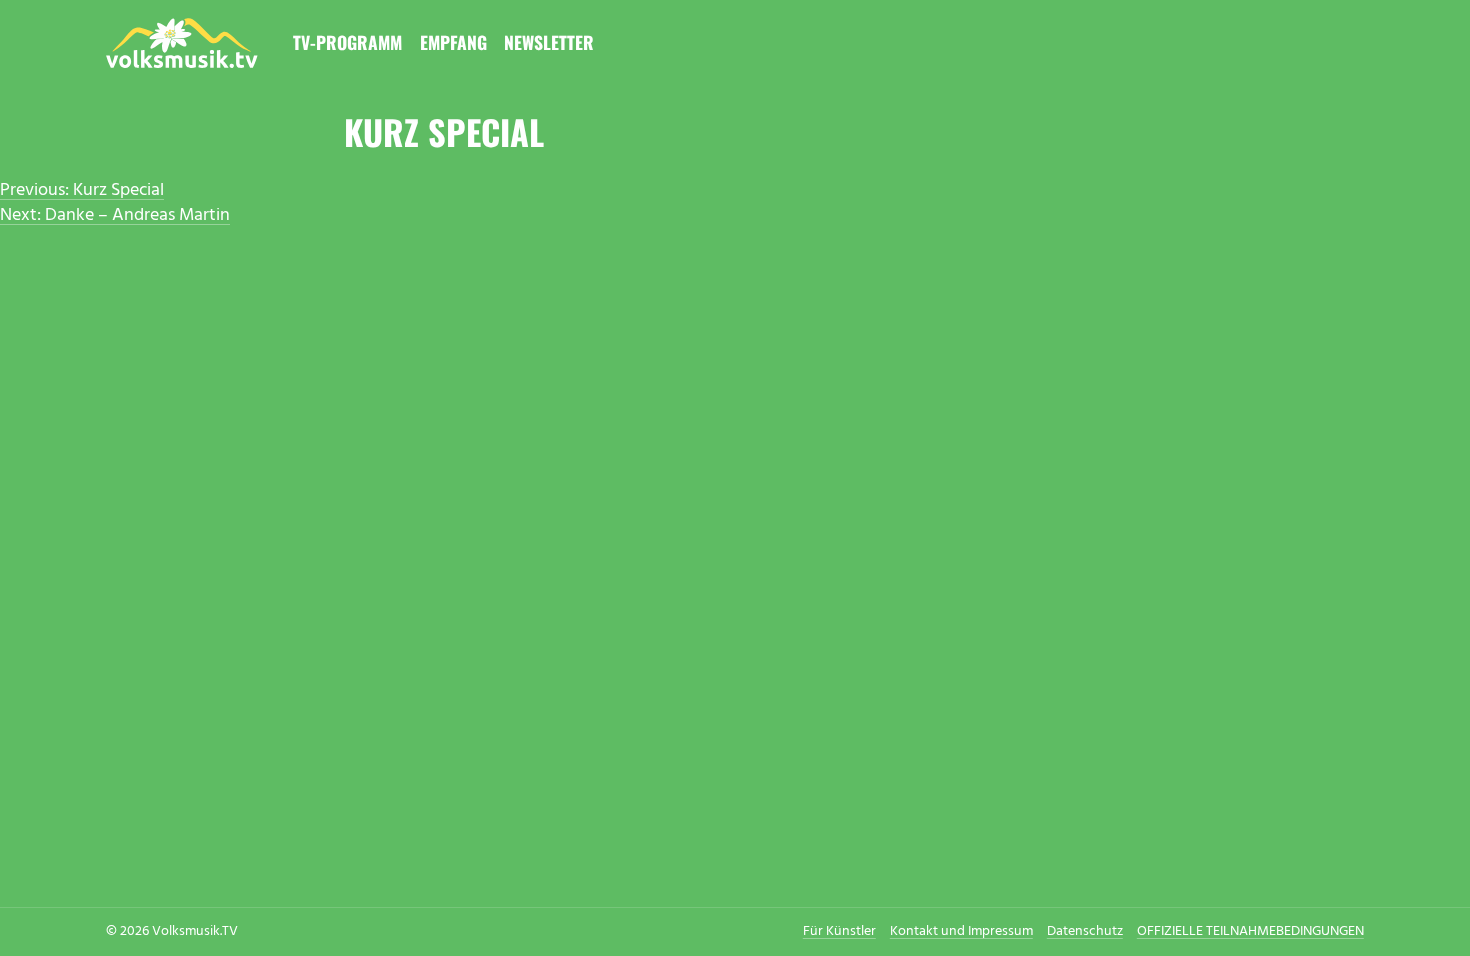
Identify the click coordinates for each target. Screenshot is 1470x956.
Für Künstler (839, 931)
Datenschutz (1085, 931)
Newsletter (549, 42)
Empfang (453, 42)
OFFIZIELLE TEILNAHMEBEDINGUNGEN (1250, 931)
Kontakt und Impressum (961, 931)
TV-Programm (347, 42)
